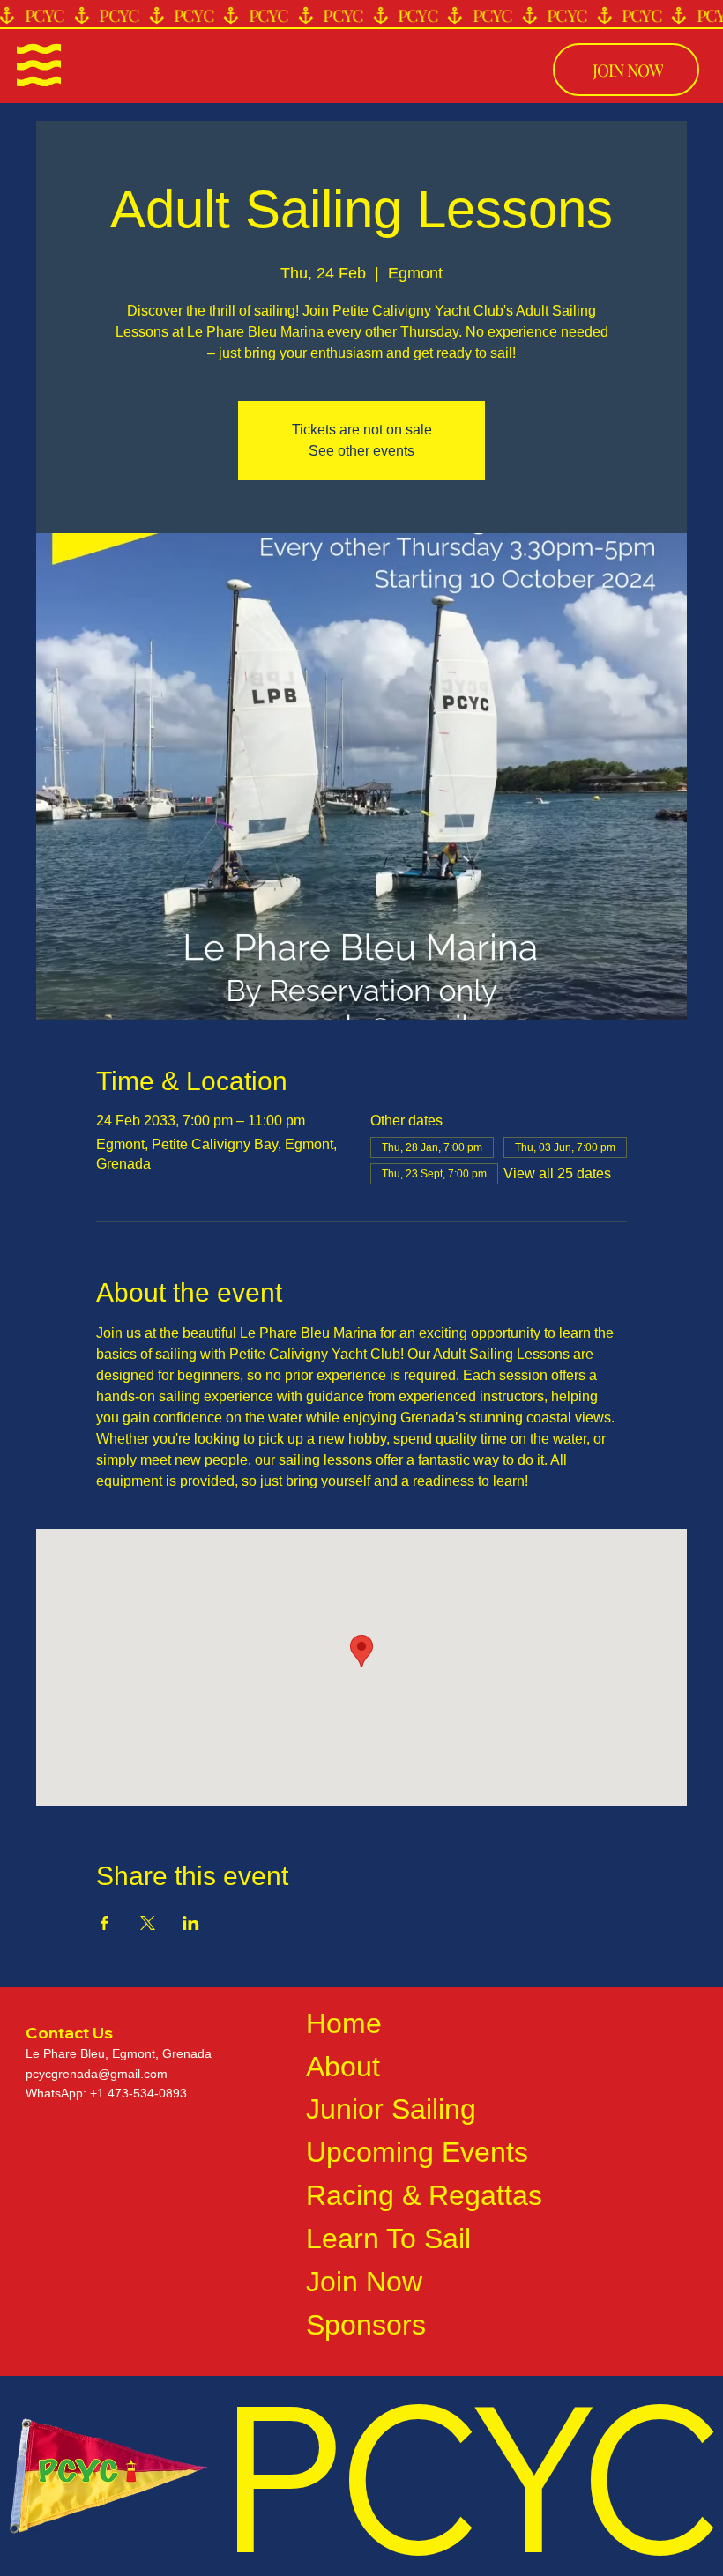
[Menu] (39, 65)
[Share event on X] (148, 1923)
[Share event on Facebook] (104, 1923)
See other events (361, 451)
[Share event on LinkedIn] (191, 1923)
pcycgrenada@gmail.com (97, 2074)
